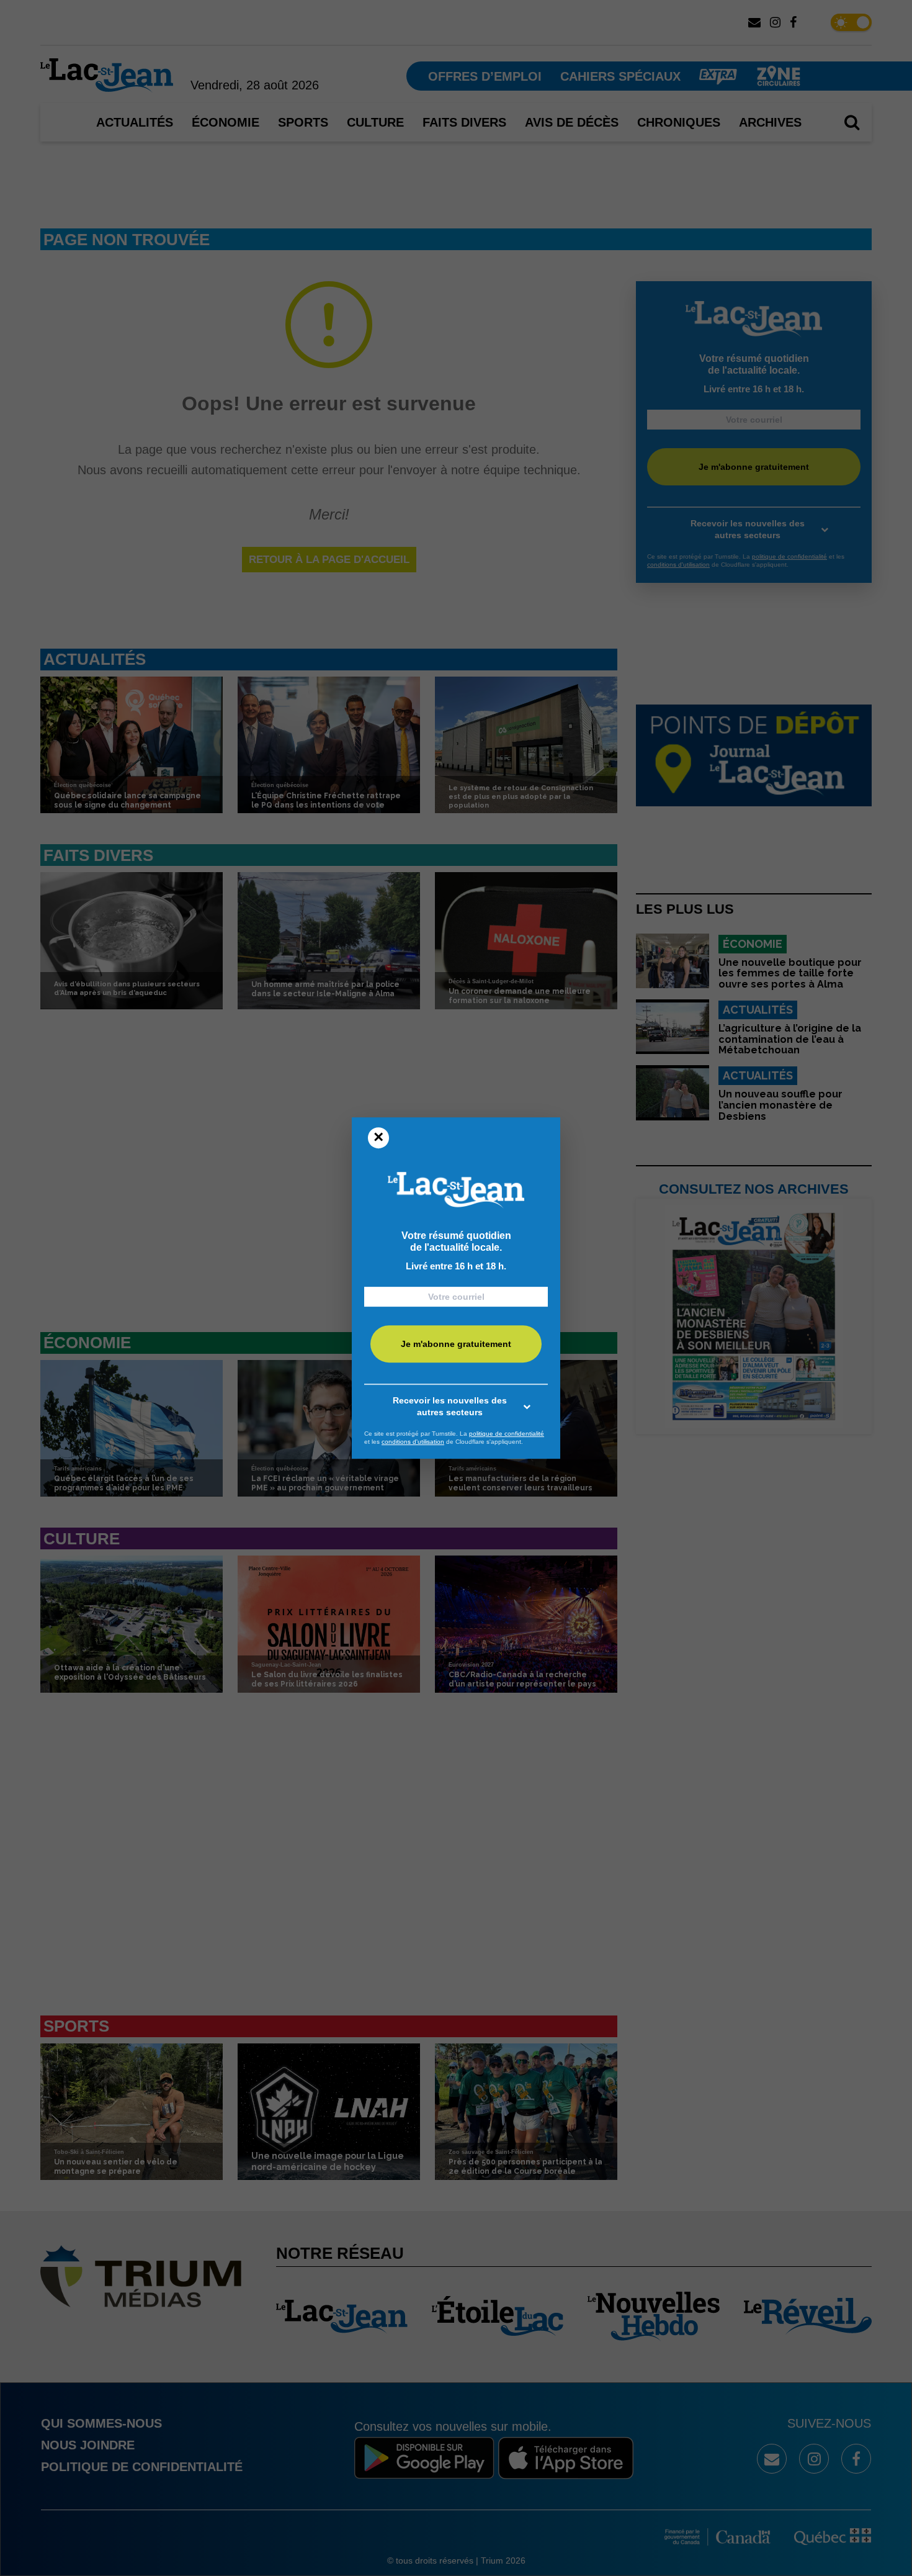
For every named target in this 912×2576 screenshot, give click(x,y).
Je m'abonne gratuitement (456, 1344)
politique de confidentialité (507, 1434)
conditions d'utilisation (413, 1442)
